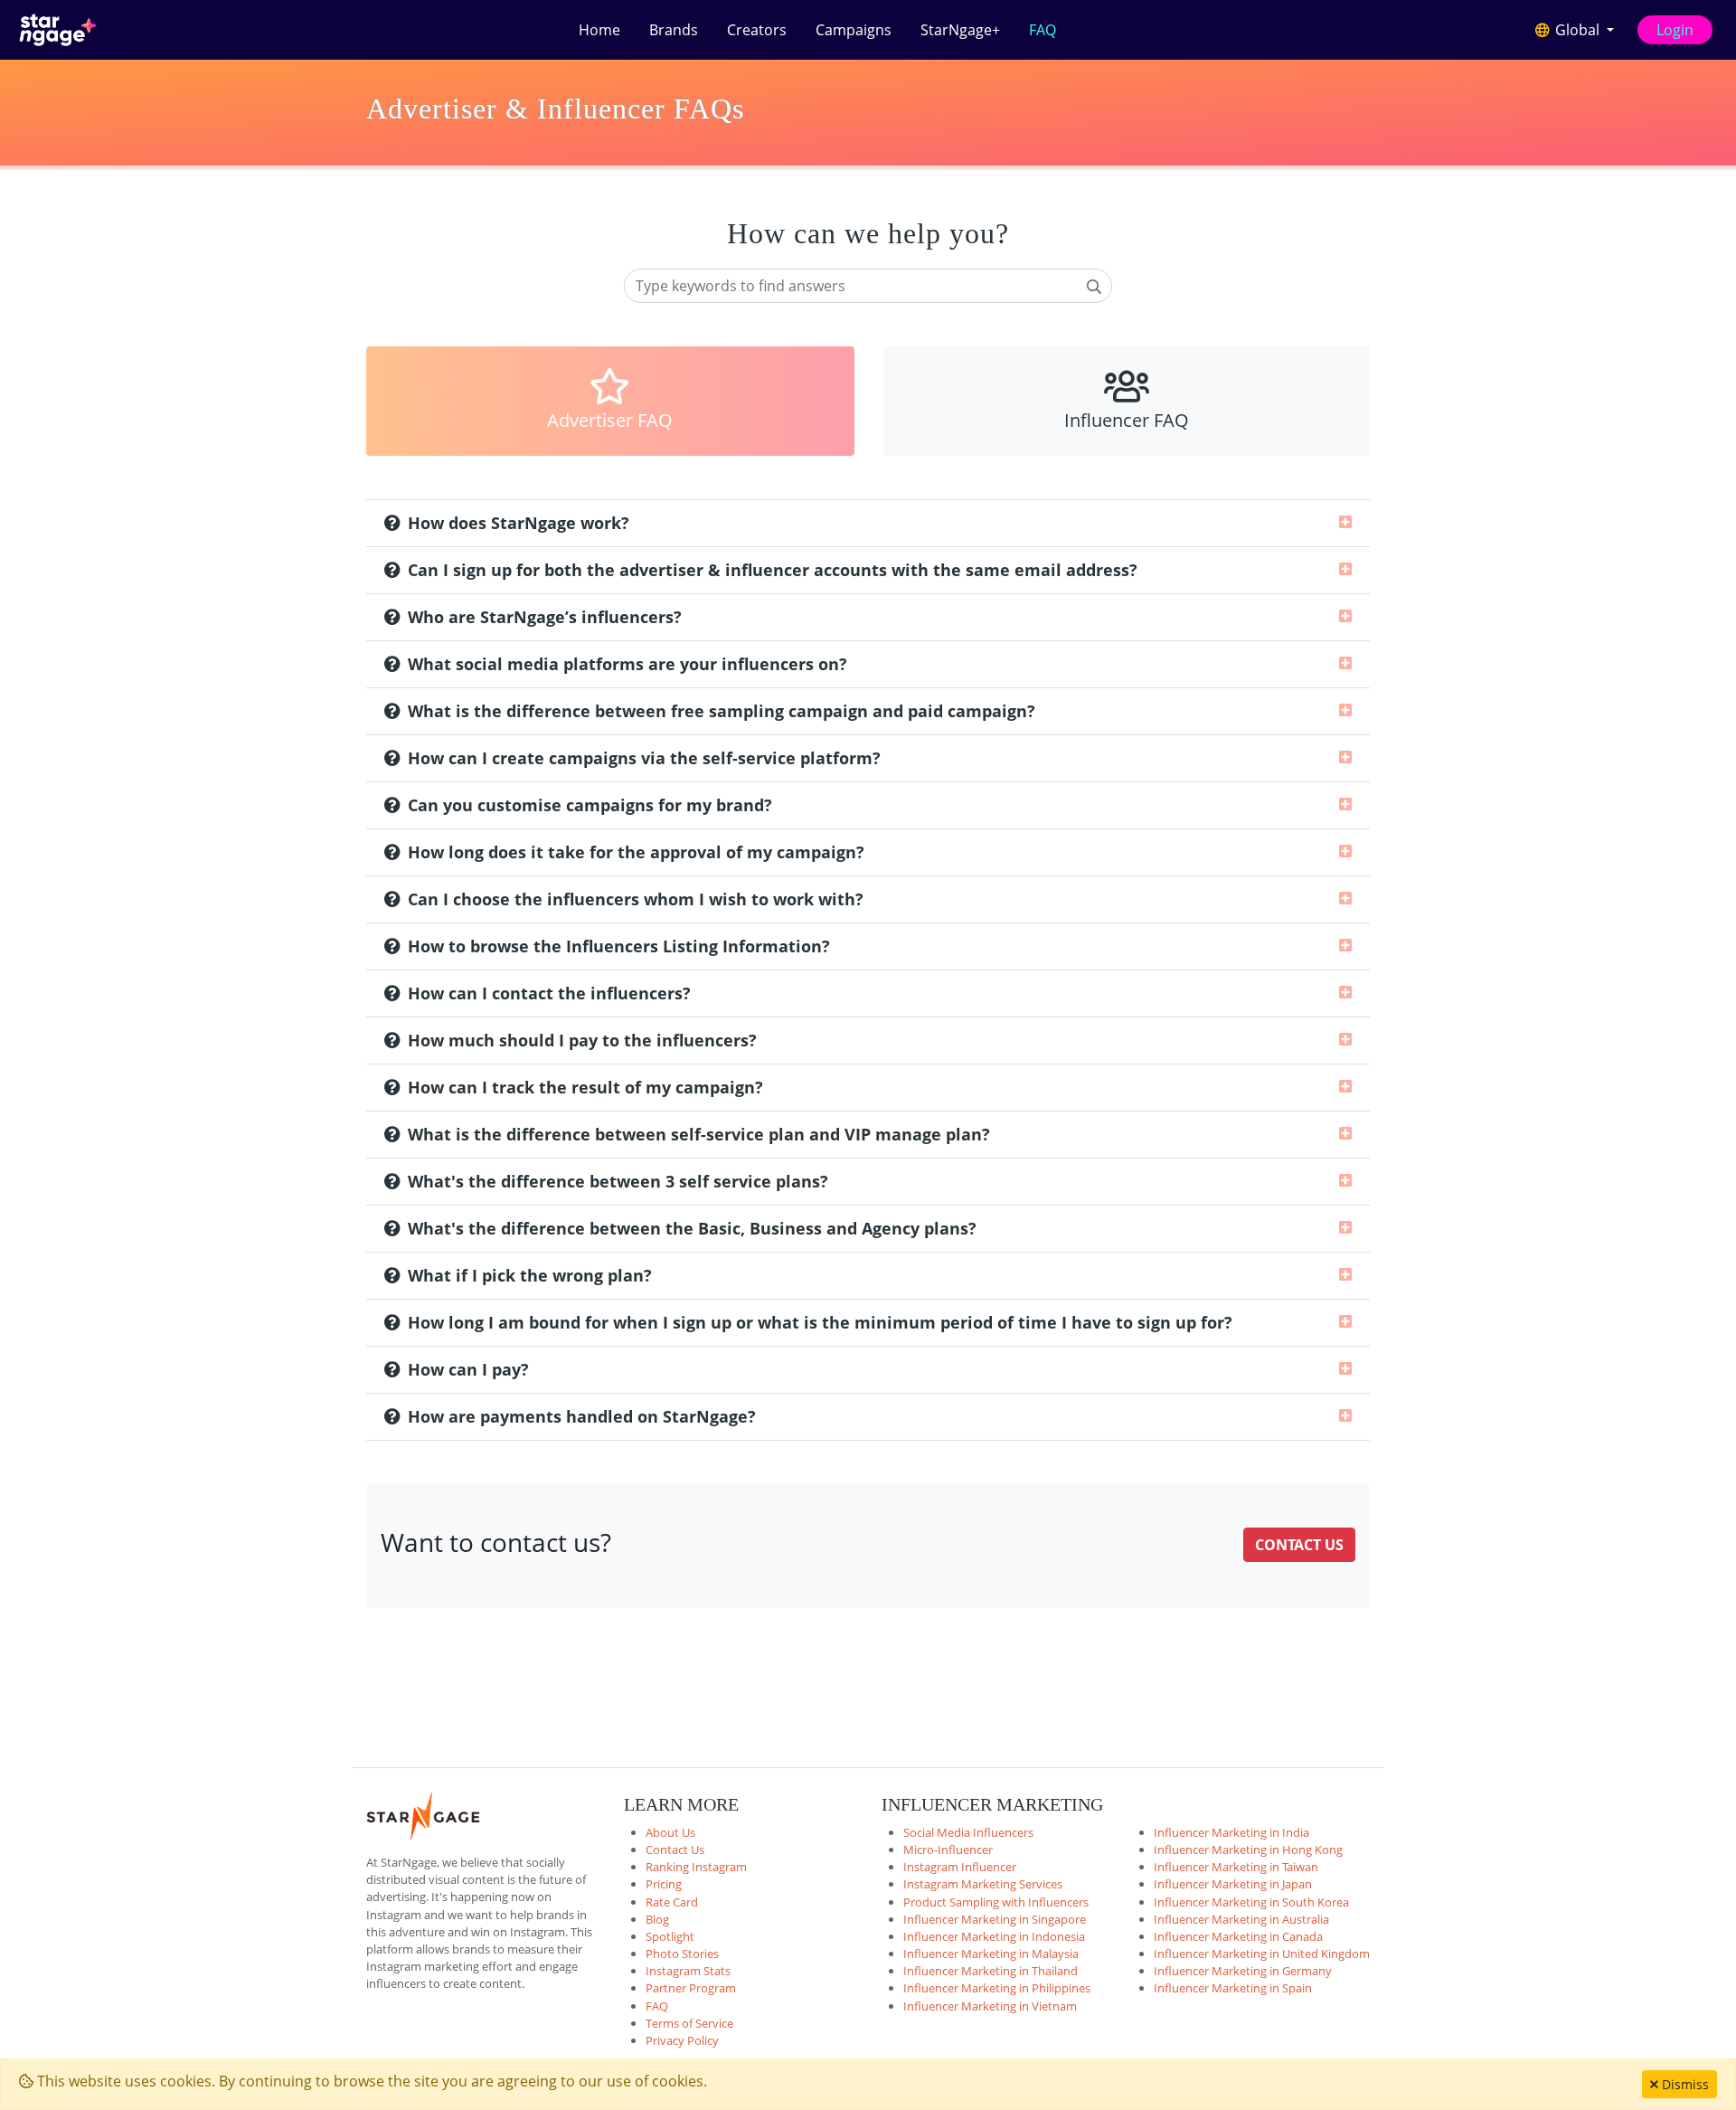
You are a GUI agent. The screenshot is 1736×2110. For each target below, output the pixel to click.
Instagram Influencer (960, 1867)
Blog (657, 1919)
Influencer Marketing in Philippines (997, 1988)
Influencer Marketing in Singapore (995, 1919)
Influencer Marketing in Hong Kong (1248, 1850)
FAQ (1043, 30)
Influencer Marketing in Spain (1233, 1988)
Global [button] (1577, 30)
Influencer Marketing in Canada (1238, 1936)
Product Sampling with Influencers (996, 1902)
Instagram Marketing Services (983, 1884)
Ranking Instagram (696, 1867)
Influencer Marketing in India (1231, 1832)
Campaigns (854, 30)
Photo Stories (682, 1954)
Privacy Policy (682, 2040)
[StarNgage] (58, 30)
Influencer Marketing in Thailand (991, 1971)
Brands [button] (674, 30)
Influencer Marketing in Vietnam (990, 2006)
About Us (670, 1832)
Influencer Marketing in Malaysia (991, 1954)
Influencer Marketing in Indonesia (994, 1936)
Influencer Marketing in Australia (1241, 1919)
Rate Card (672, 1902)
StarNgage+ (960, 30)
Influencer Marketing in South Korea (1251, 1902)
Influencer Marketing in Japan (1233, 1884)
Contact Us (675, 1850)
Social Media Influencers (968, 1832)
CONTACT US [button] (1299, 1545)
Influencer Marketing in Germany (1243, 1971)
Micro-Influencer (948, 1850)
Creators (757, 30)
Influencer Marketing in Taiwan (1236, 1867)
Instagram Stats (688, 1971)
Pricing (664, 1884)
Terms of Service (689, 2023)
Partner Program (691, 1988)
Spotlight (670, 1936)
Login (1675, 30)
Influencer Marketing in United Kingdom (1262, 1954)
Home (599, 30)
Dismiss (1684, 2084)
